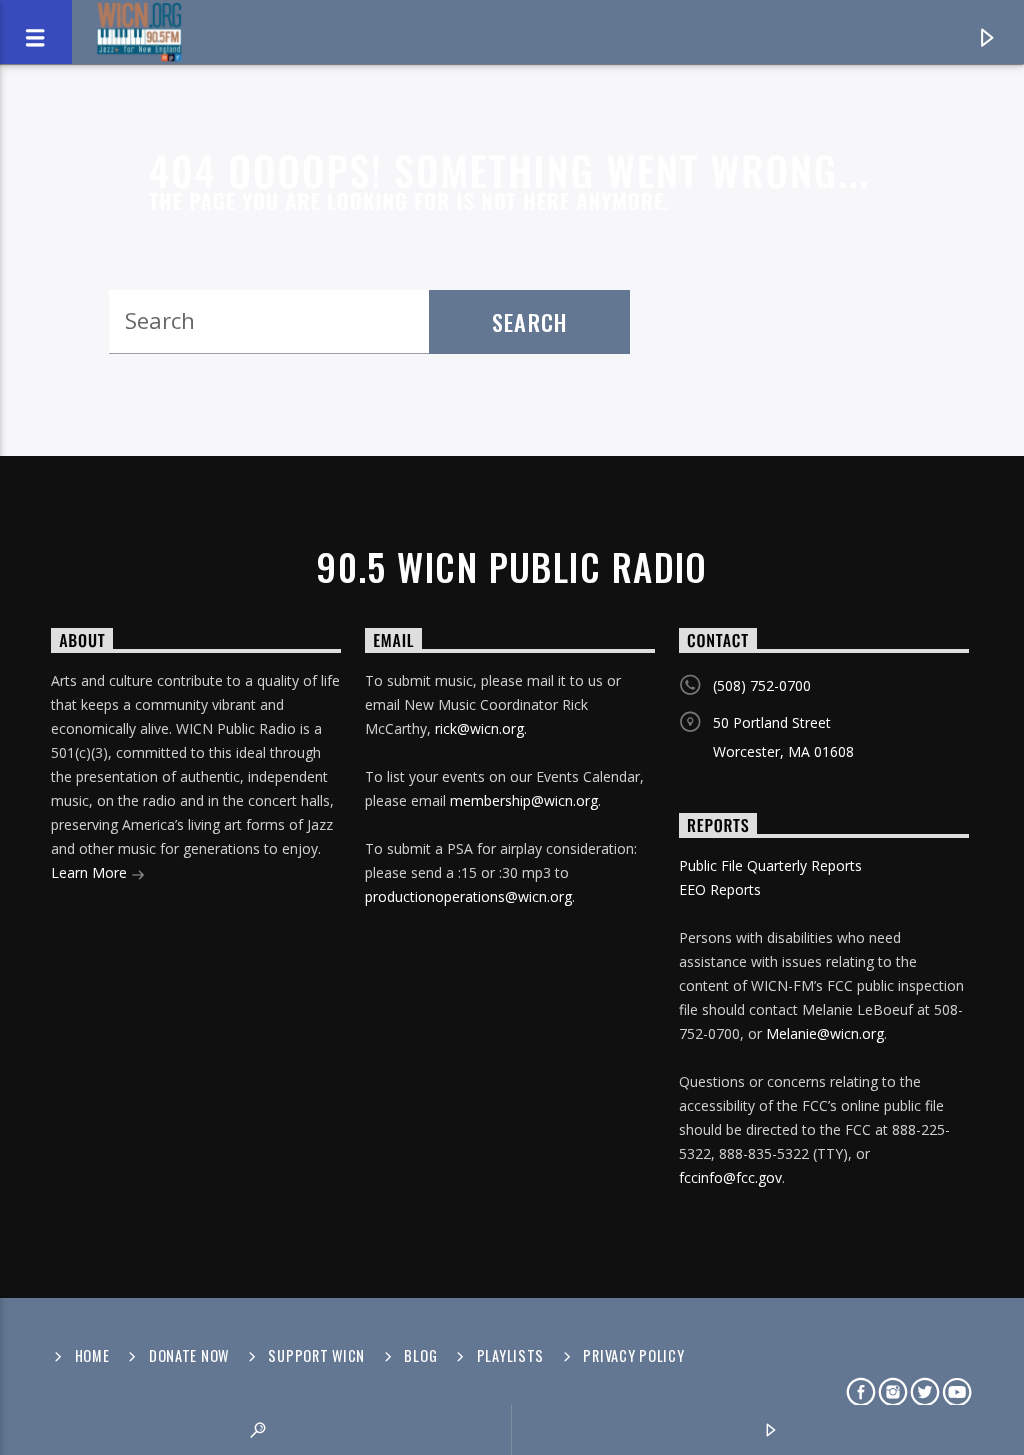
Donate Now (189, 1355)
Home (92, 1355)
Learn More (91, 872)
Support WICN (316, 1355)
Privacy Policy (633, 1355)
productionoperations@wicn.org (468, 896)
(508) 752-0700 (762, 685)
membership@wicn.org (524, 800)
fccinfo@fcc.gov (730, 1177)
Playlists (510, 1355)
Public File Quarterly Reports (770, 865)
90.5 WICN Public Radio (512, 567)
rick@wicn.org (479, 728)
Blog (420, 1355)
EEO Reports (720, 889)
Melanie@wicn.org (825, 1033)
